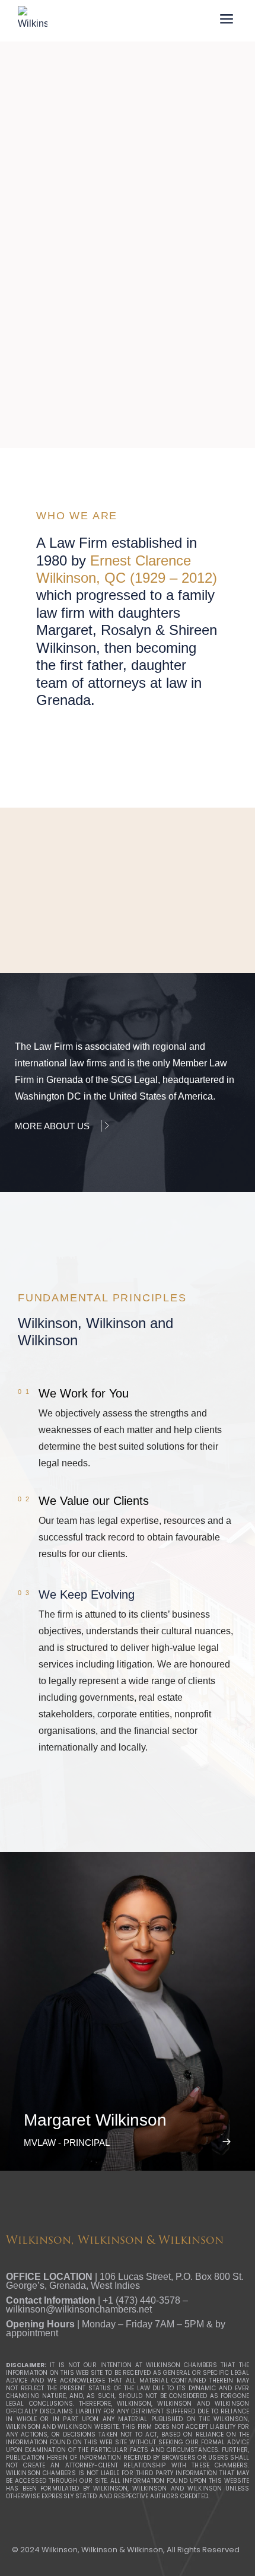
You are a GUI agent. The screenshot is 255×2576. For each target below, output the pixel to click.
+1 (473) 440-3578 (141, 2300)
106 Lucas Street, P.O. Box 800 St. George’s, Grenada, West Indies (125, 2281)
